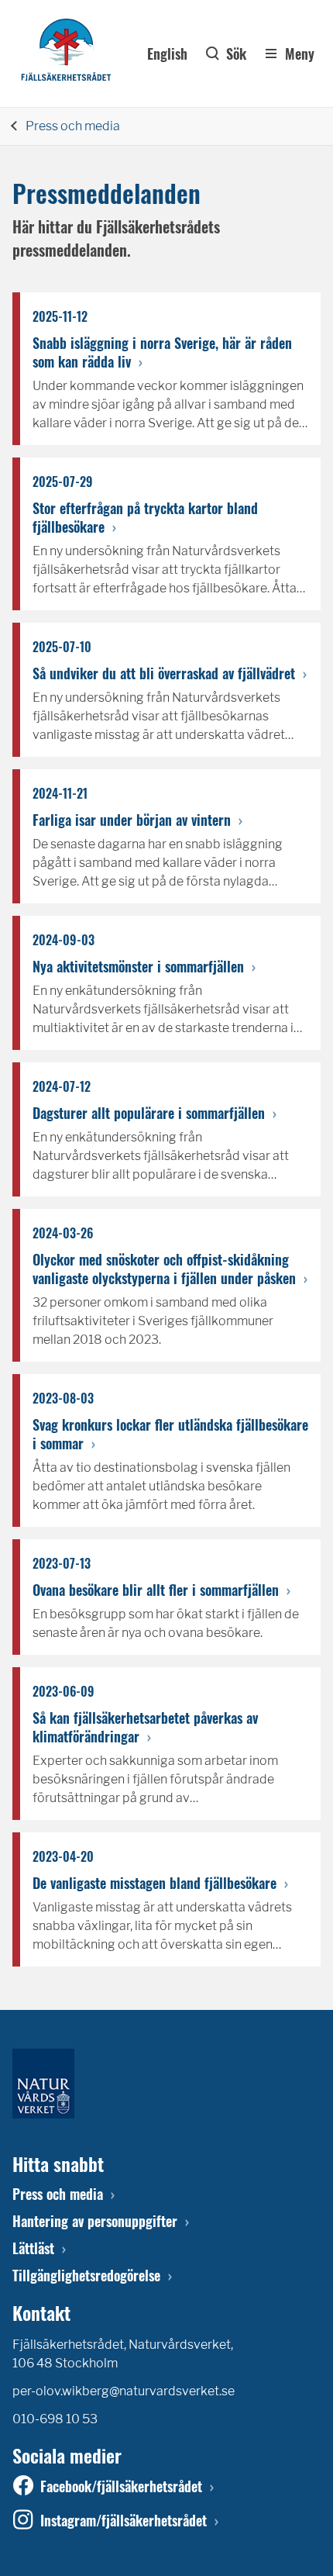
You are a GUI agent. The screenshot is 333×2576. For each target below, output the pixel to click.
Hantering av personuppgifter (95, 2221)
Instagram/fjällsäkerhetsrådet (124, 2520)
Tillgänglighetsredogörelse (86, 2275)
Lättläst (33, 2248)
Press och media (73, 126)
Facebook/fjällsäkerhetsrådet (121, 2486)
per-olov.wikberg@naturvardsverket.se (124, 2391)
